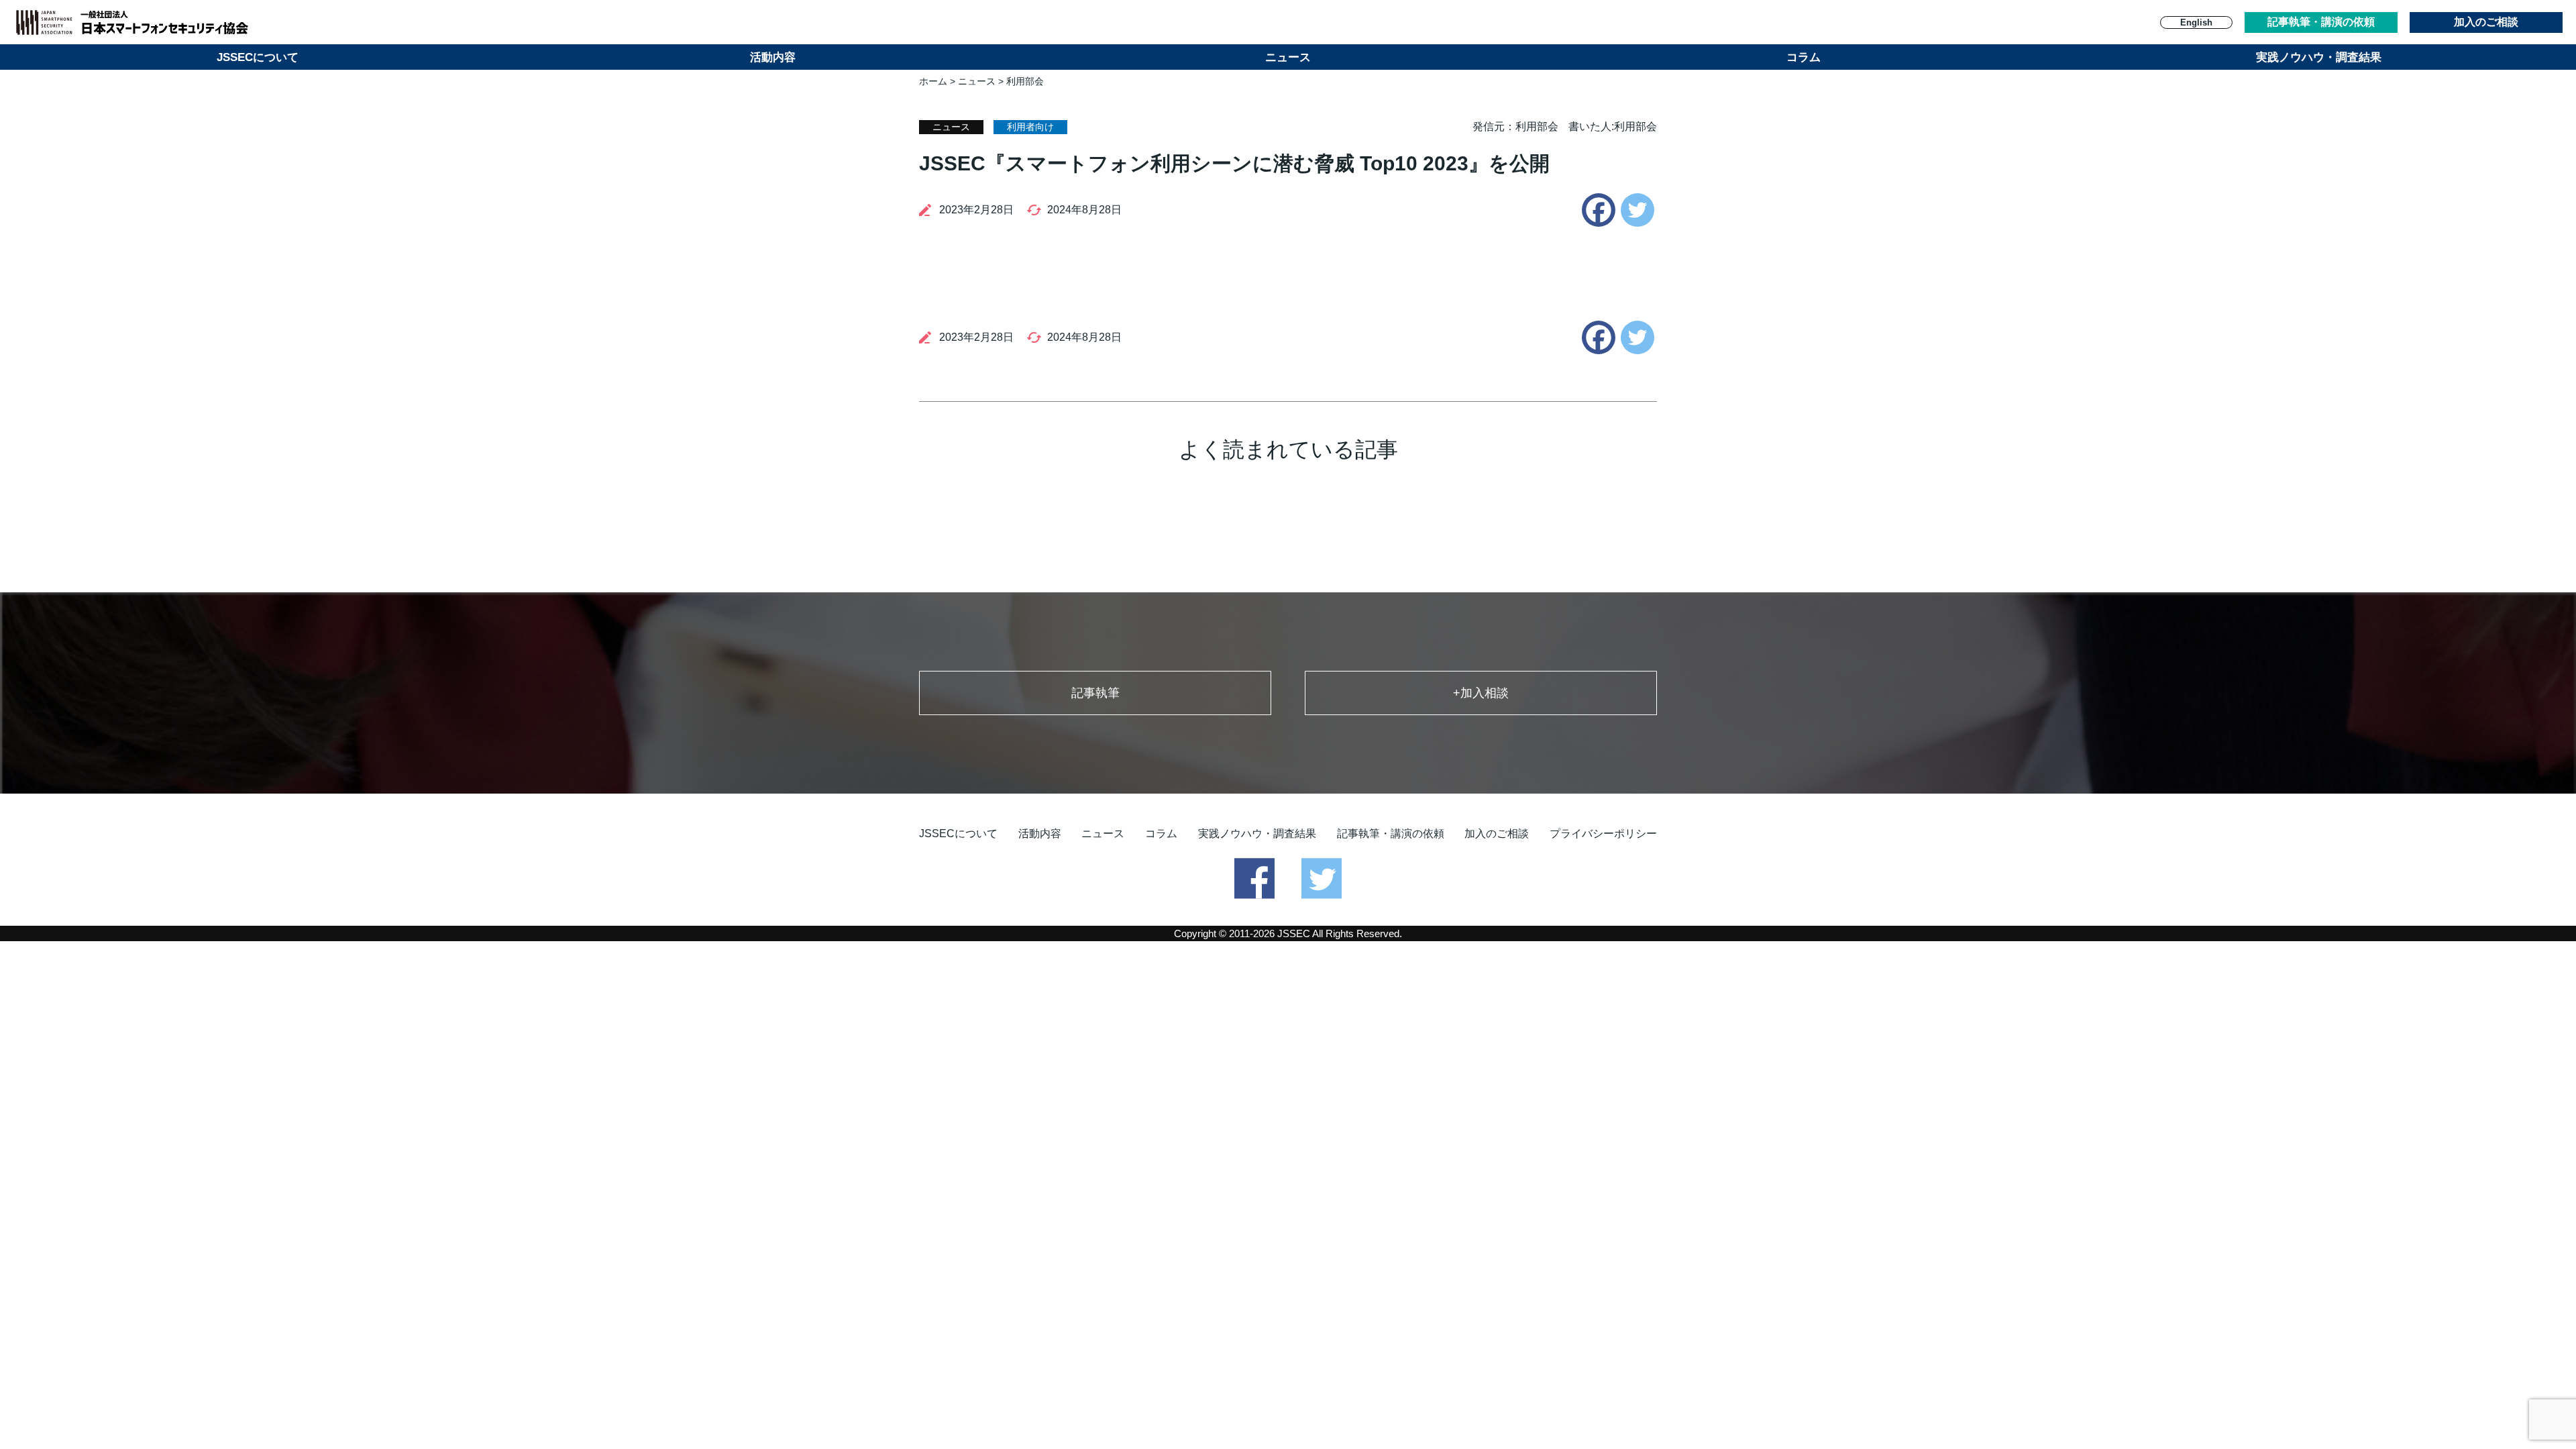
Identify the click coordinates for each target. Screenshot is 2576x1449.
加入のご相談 (2486, 22)
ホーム (933, 81)
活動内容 (773, 57)
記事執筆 (1095, 693)
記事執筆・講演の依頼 (2321, 22)
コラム (1804, 57)
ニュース (1288, 57)
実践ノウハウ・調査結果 (2319, 57)
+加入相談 (1481, 693)
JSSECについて (258, 57)
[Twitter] (1638, 210)
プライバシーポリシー (1603, 834)
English (2196, 22)
